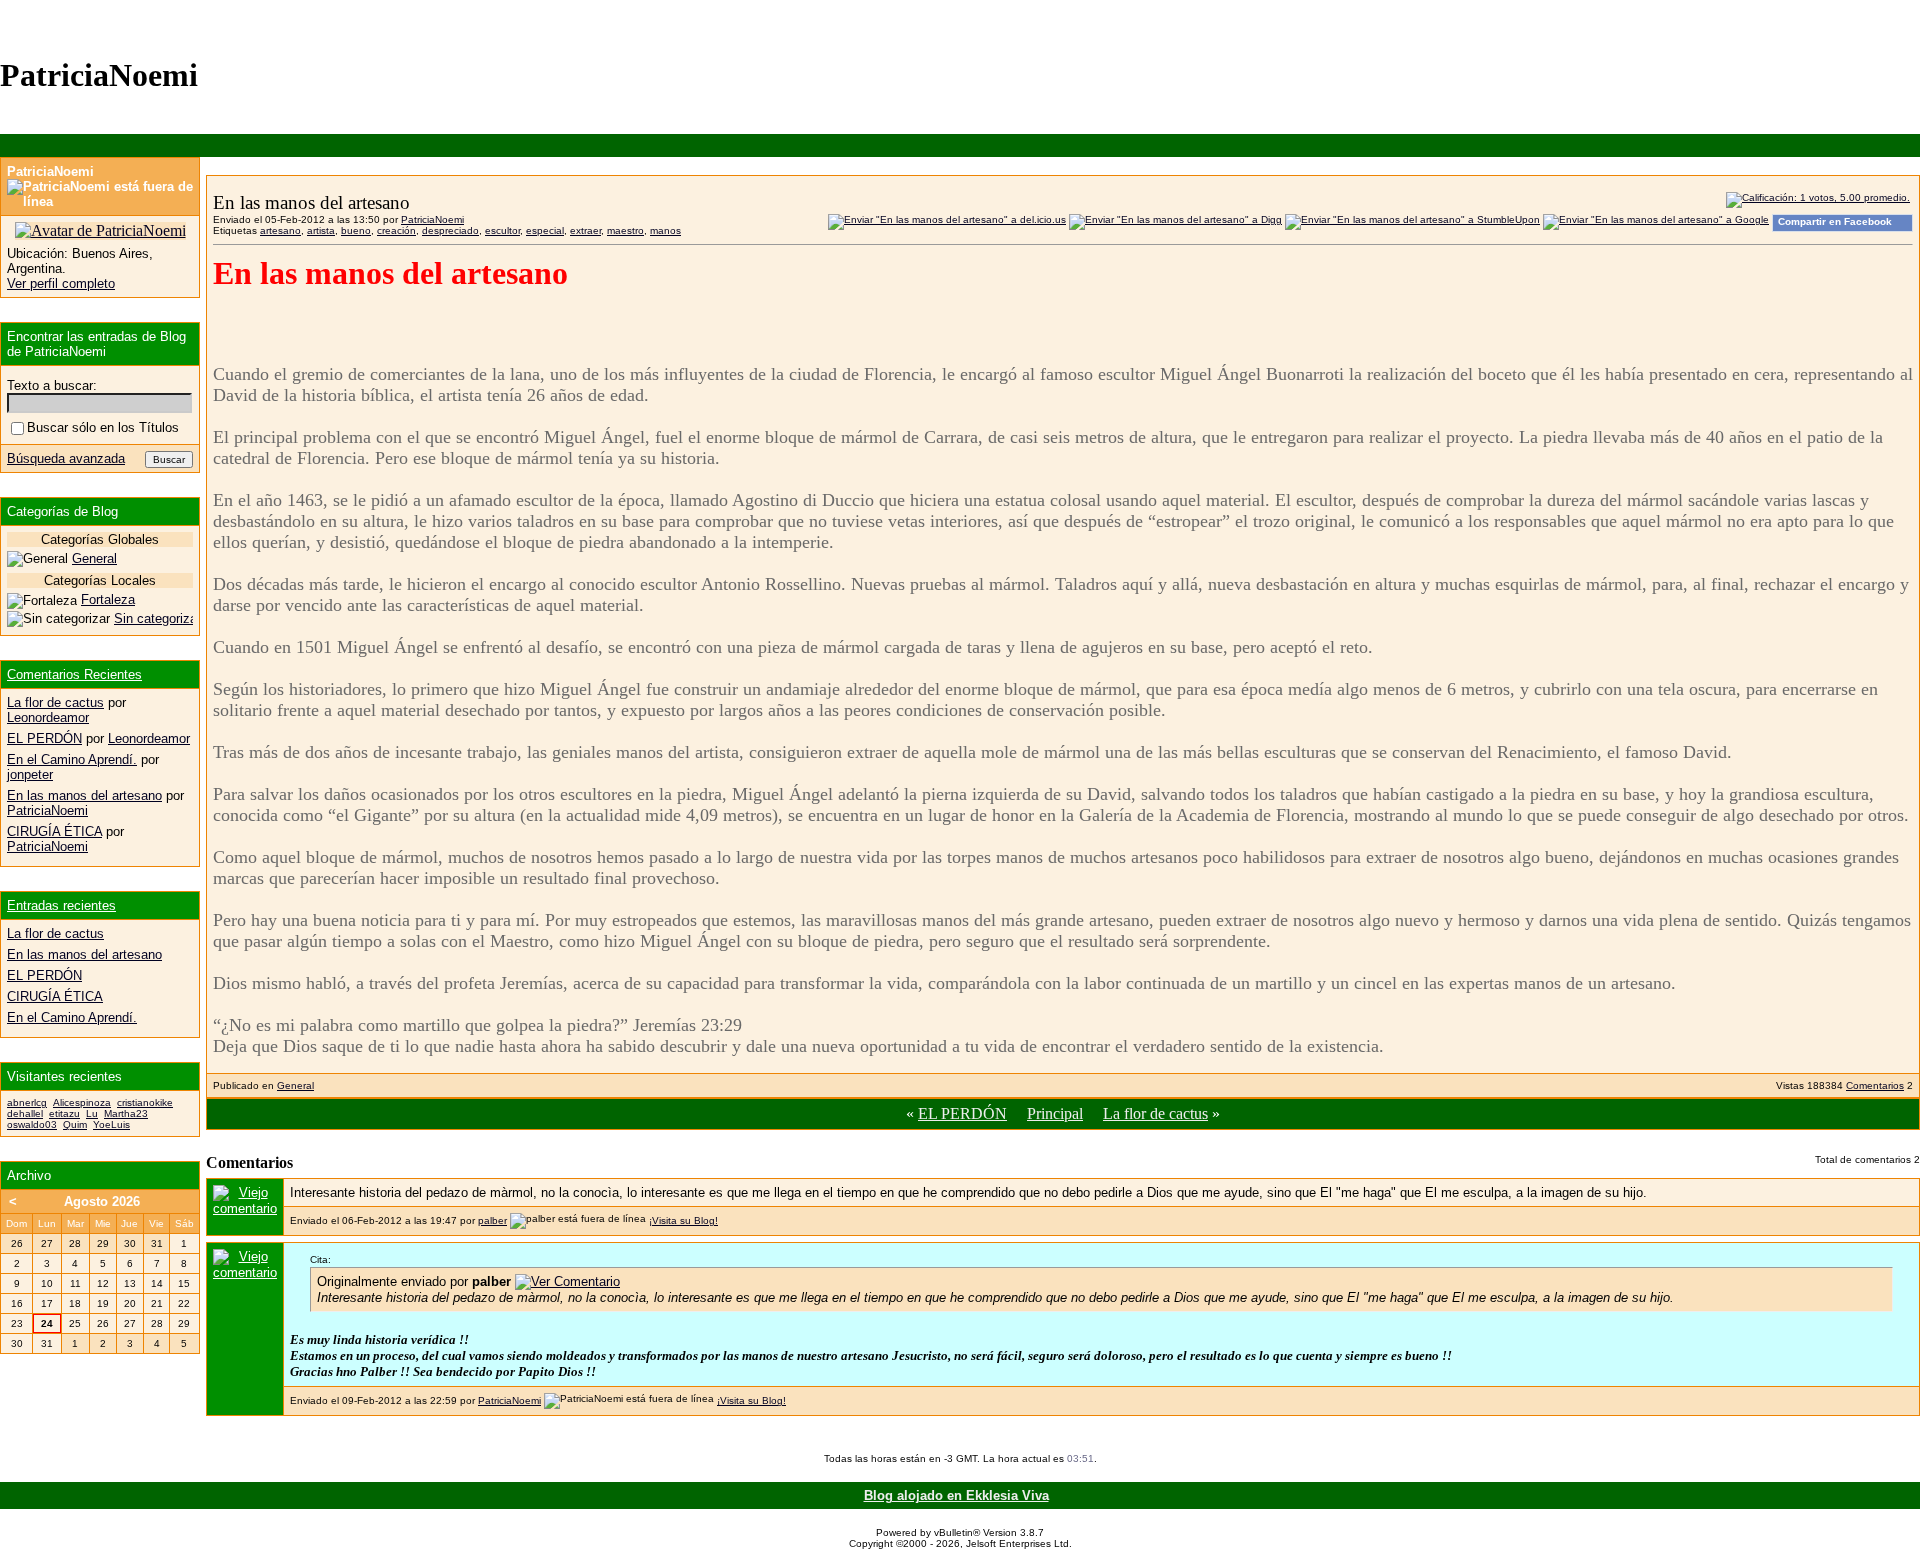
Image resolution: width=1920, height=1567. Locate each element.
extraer (585, 230)
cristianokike (145, 1102)
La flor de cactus (1155, 1113)
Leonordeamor (48, 717)
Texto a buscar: (52, 385)
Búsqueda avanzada (66, 458)
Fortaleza (108, 599)
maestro (625, 230)
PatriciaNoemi (432, 219)
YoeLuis (111, 1124)
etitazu (64, 1113)
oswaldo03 (32, 1124)
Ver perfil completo (61, 283)
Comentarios (1875, 1085)
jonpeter (30, 774)
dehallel (25, 1113)
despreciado (450, 230)
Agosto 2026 (102, 1201)
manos (665, 230)
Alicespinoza (82, 1102)
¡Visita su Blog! (683, 1220)
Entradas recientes (61, 905)
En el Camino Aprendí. (72, 759)
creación (396, 230)
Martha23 (126, 1113)
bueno (356, 230)
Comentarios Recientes (74, 674)
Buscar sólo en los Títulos (103, 427)
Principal (1055, 1113)
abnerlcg (27, 1102)
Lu (92, 1113)
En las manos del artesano (84, 795)
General (295, 1085)
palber (492, 1220)
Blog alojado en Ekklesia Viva (956, 1495)
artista (321, 230)
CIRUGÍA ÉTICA (54, 831)
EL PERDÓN (962, 1113)
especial (545, 230)
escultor (502, 230)
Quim (75, 1124)
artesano (280, 230)
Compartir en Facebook (1835, 221)
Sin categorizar (157, 618)
